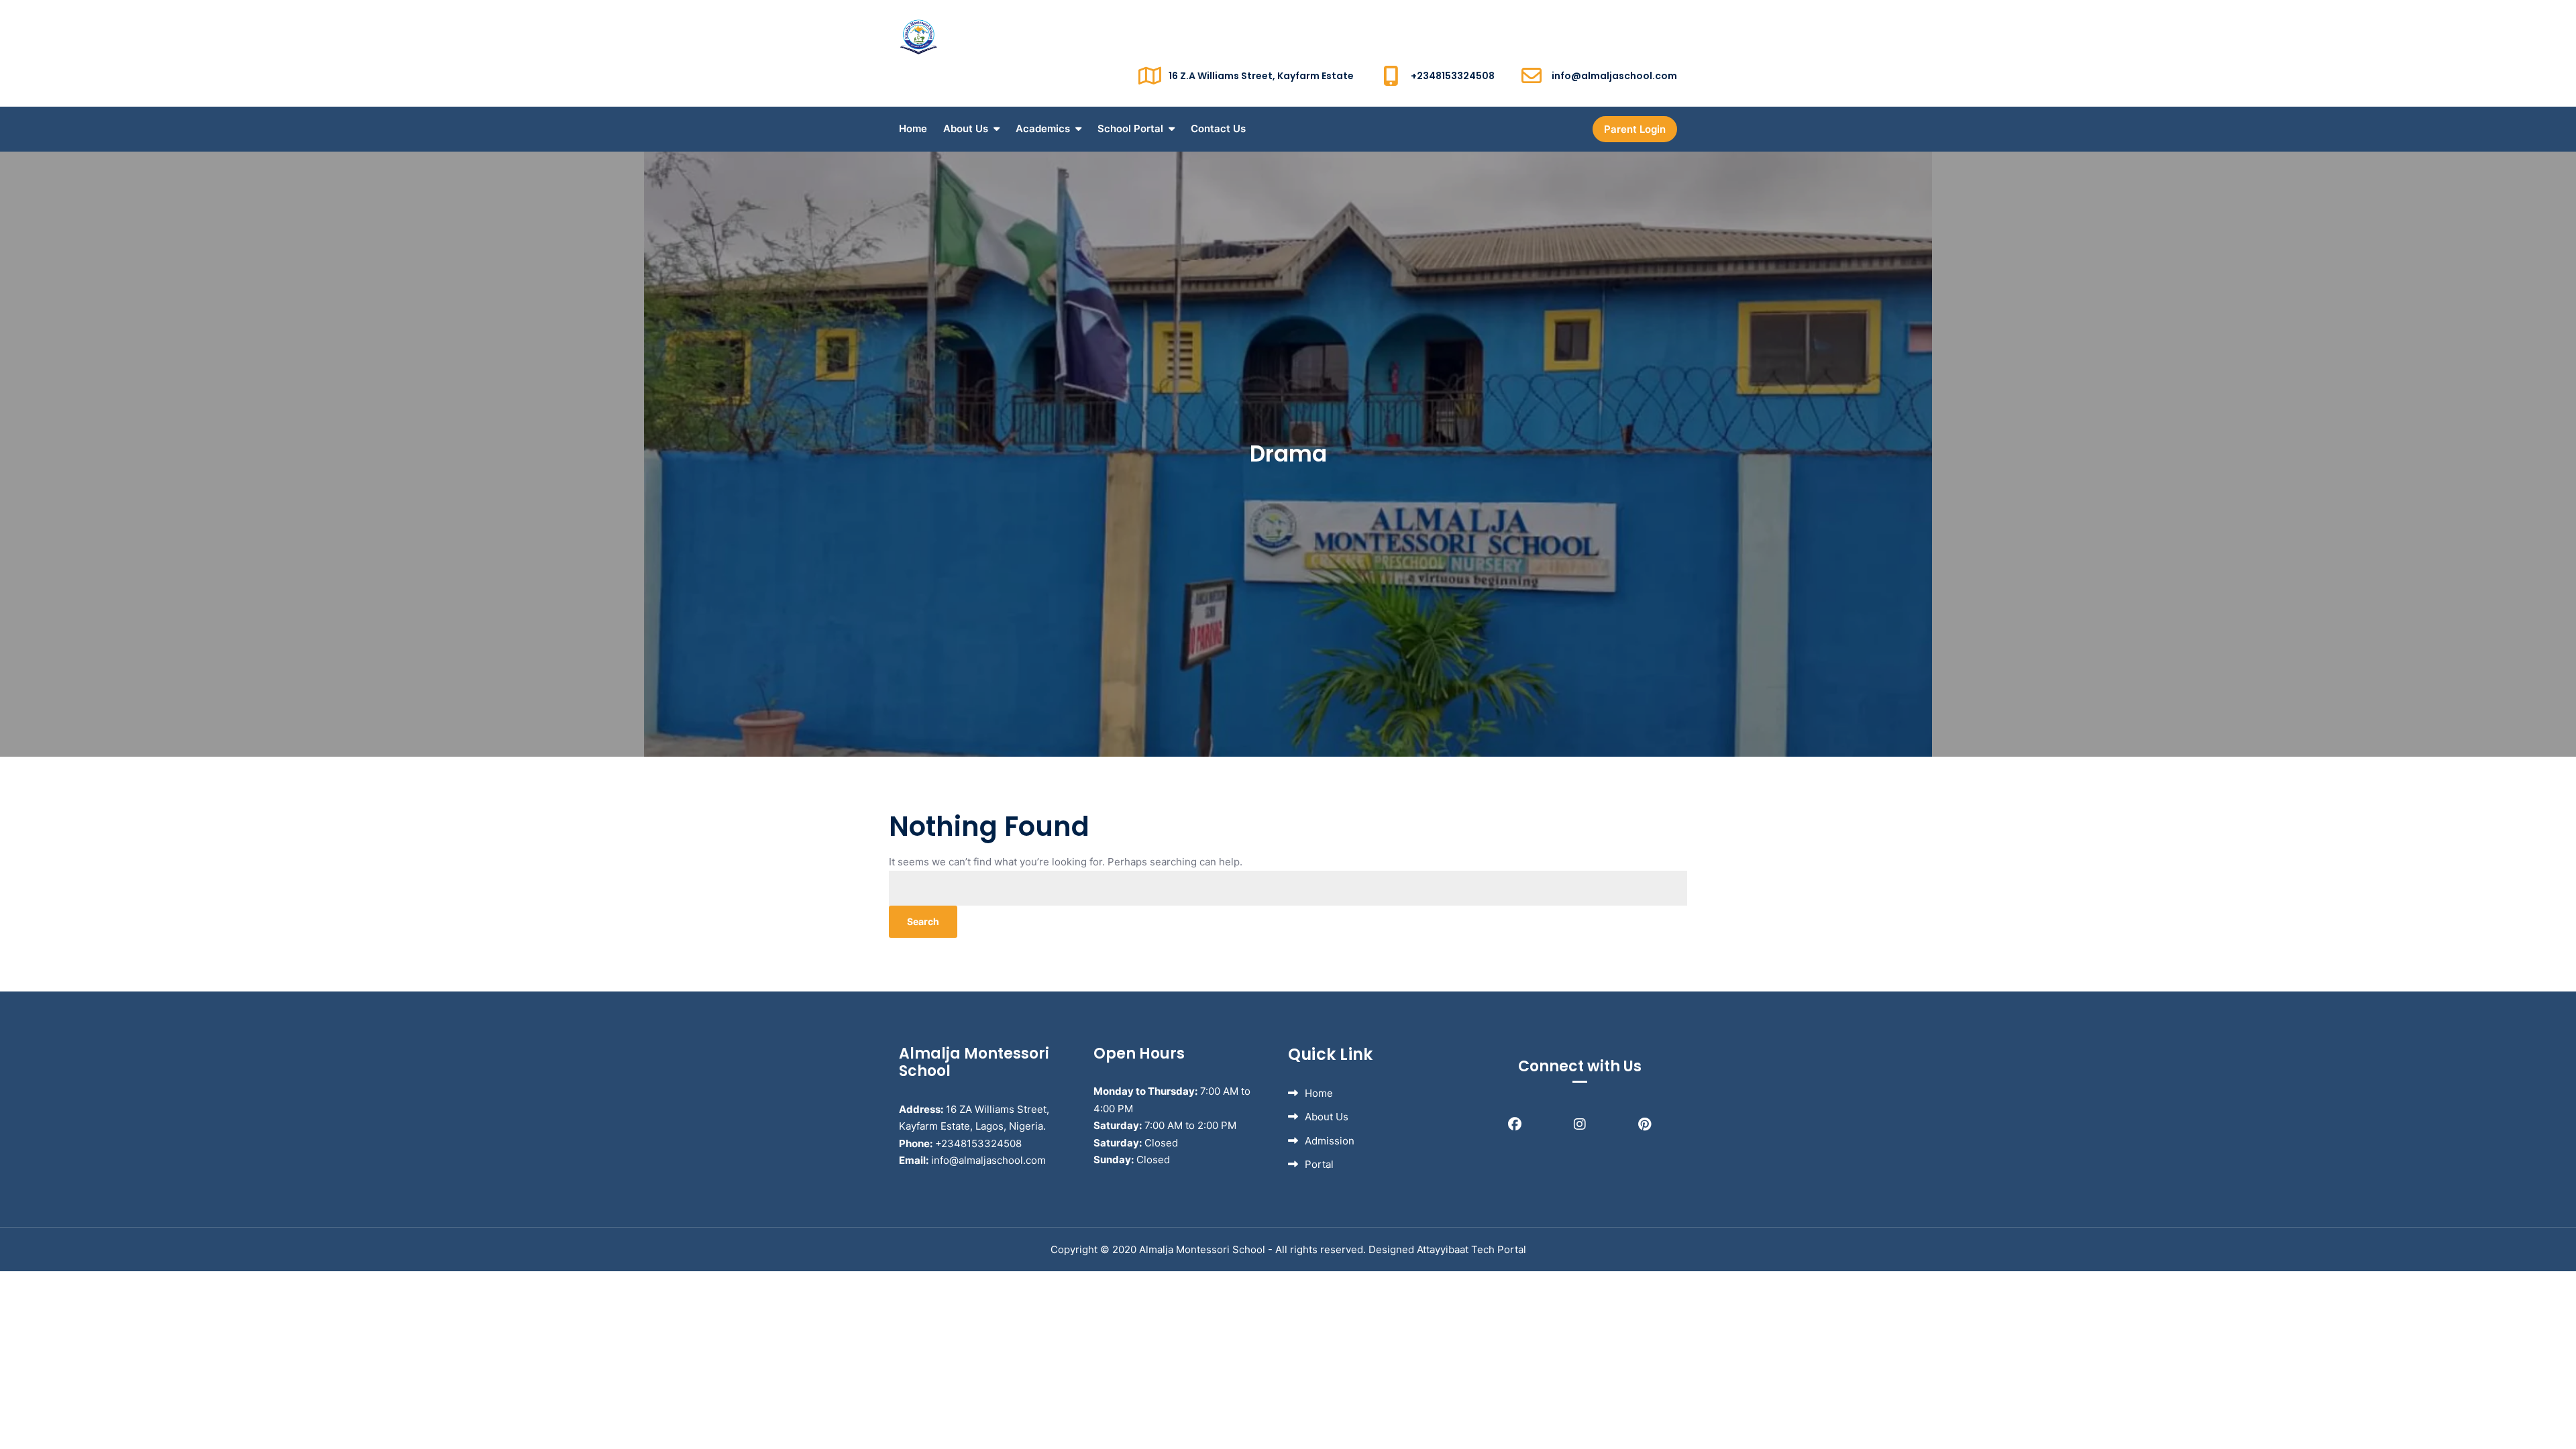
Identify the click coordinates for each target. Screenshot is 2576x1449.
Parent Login (1635, 129)
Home (913, 128)
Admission (1330, 1141)
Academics (1043, 128)
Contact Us (1218, 128)
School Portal (1130, 128)
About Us (966, 128)
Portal (1319, 1164)
